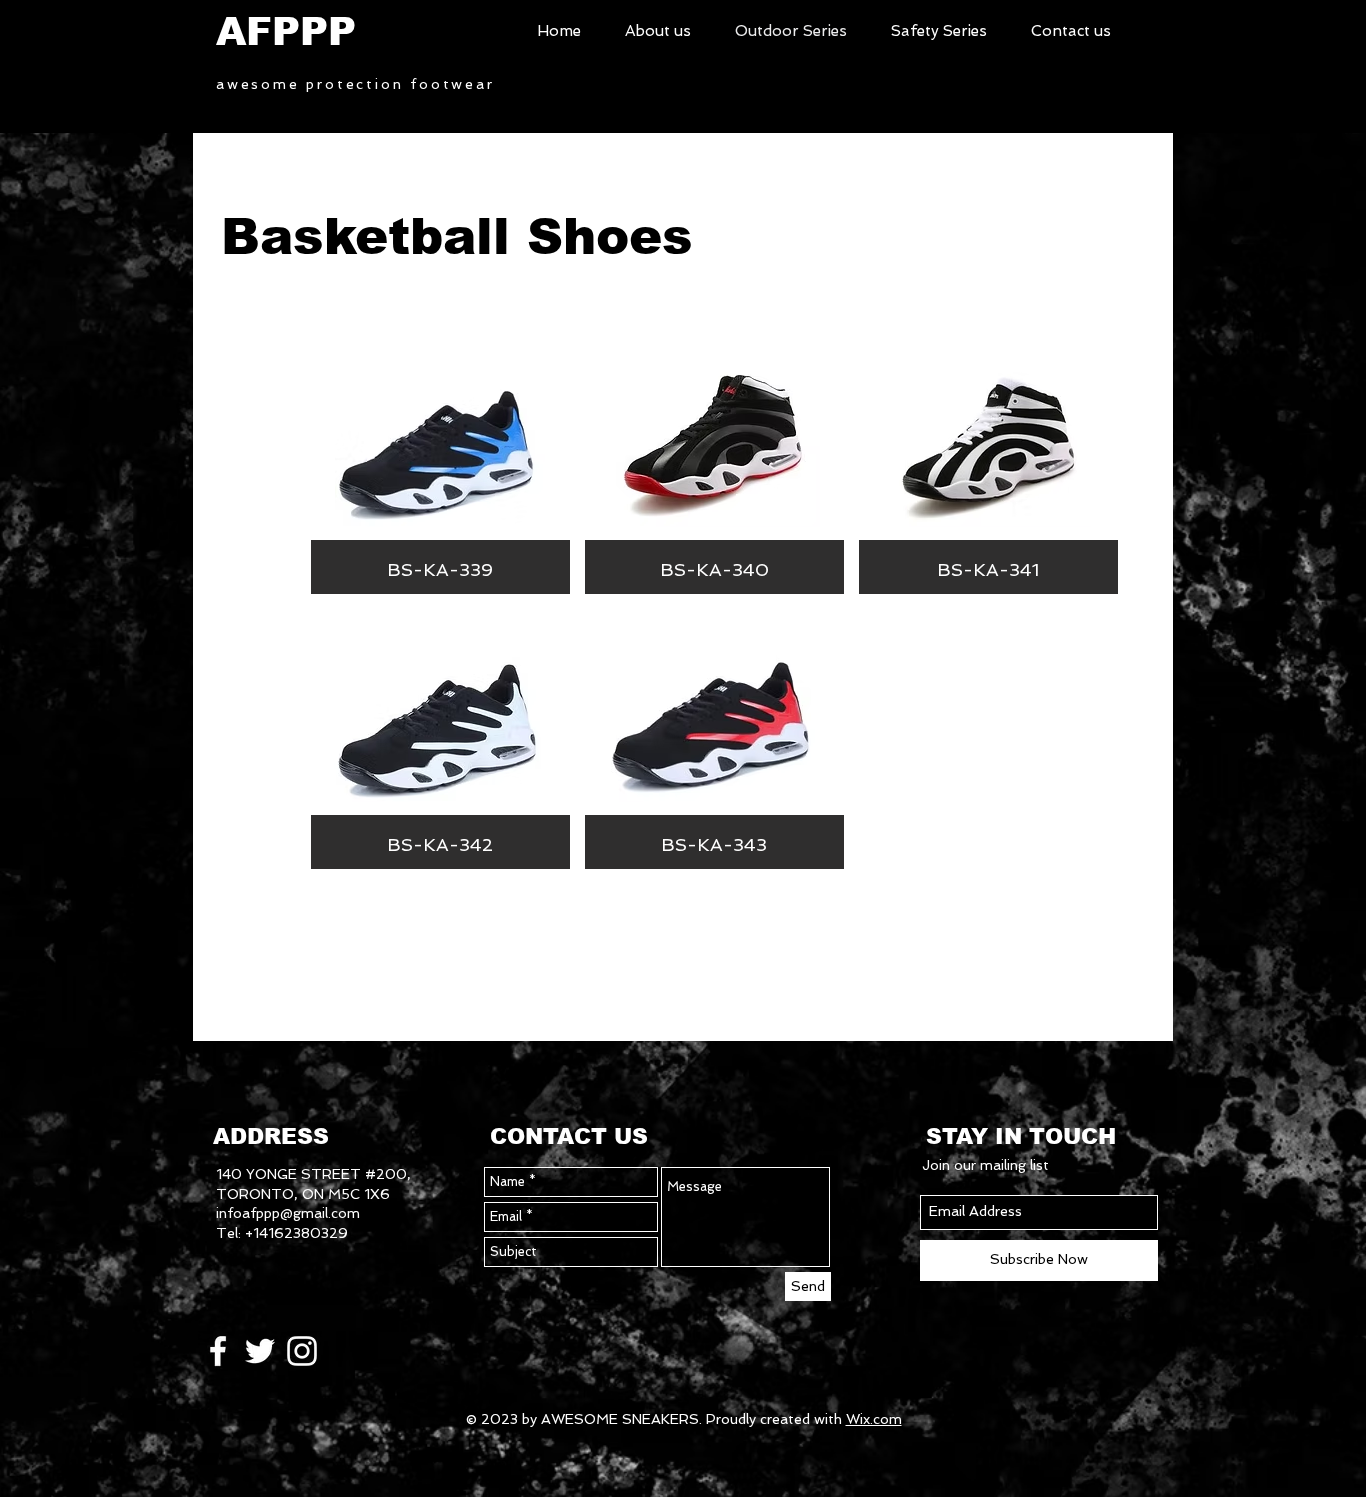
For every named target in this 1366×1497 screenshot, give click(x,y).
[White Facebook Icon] (218, 1351)
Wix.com (874, 1419)
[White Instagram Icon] (302, 1351)
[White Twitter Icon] (260, 1351)
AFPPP (286, 31)
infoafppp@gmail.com (288, 1213)
